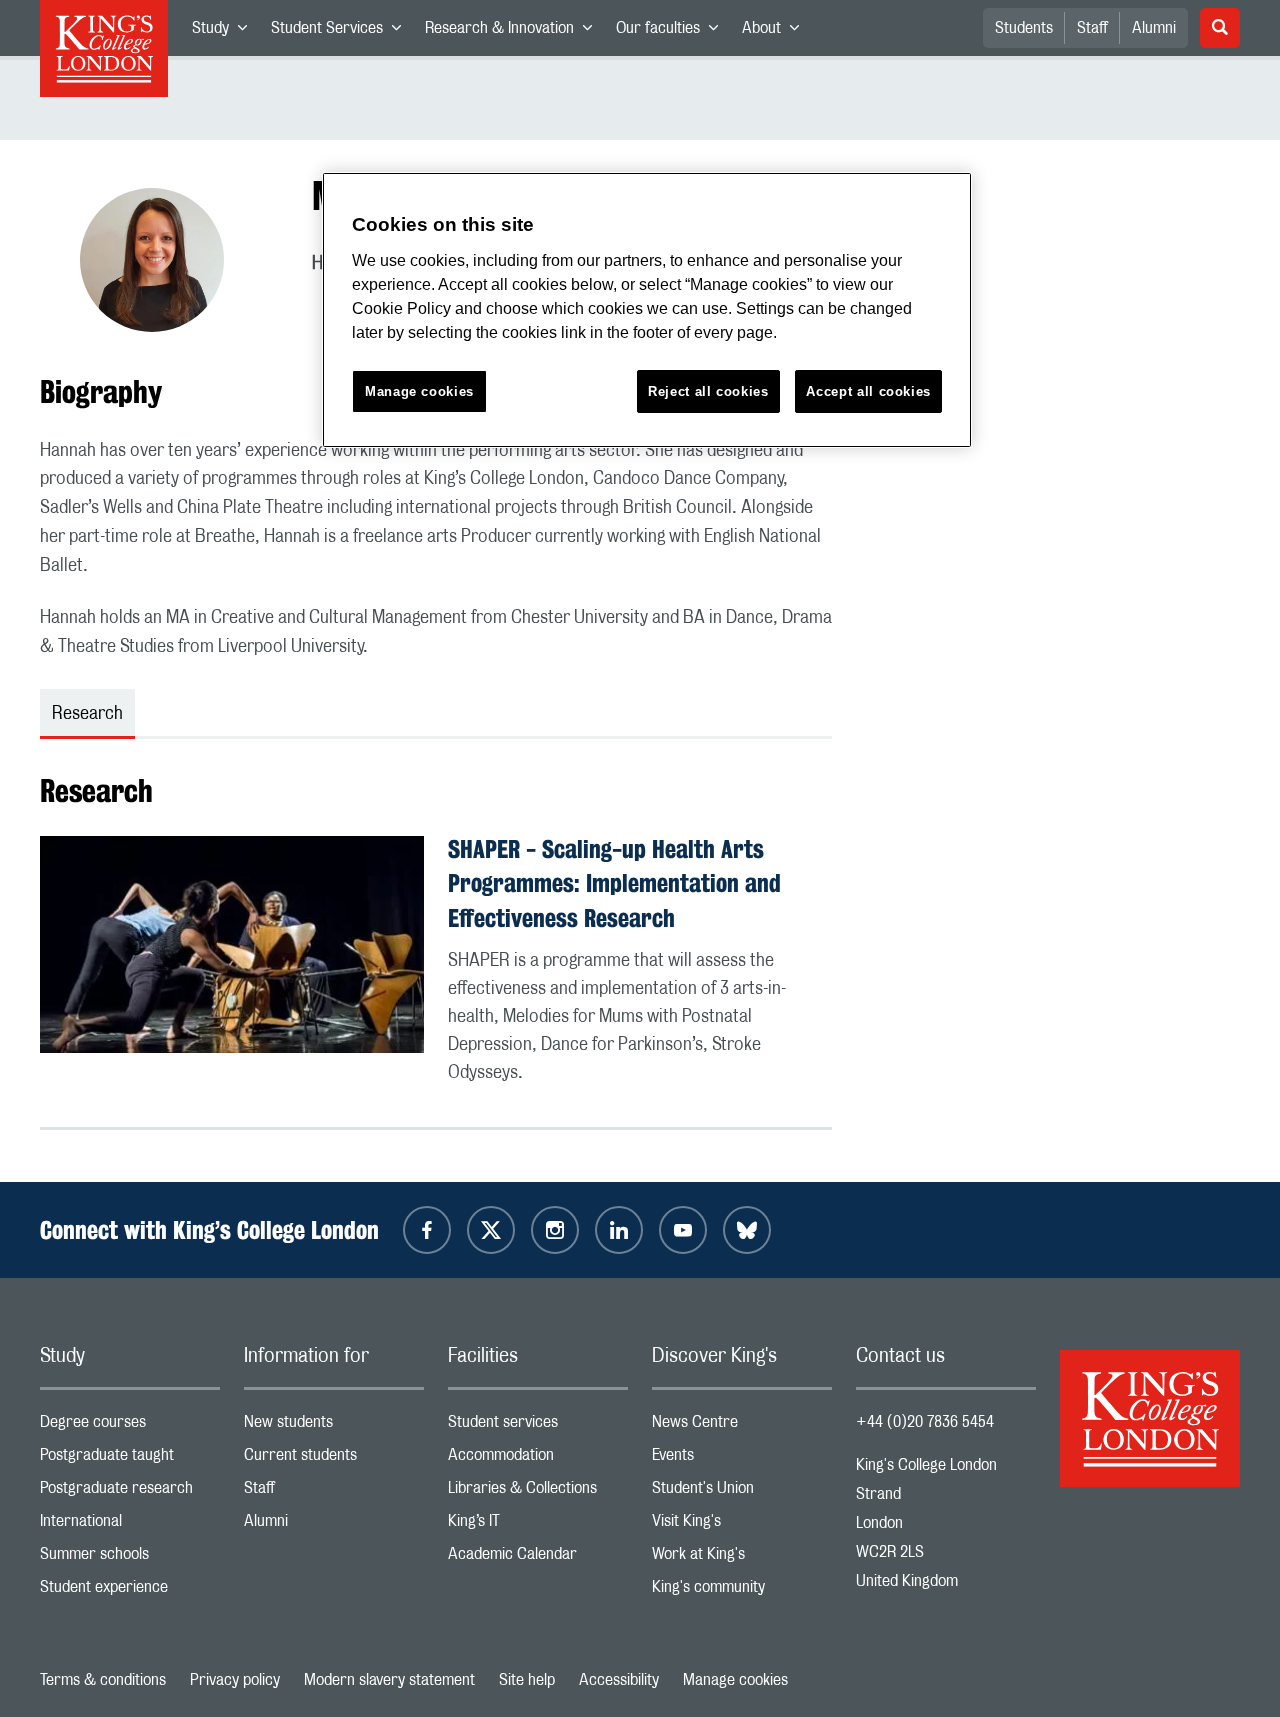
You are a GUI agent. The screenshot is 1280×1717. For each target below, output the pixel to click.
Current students (334, 1459)
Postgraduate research (130, 1492)
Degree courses (130, 1426)
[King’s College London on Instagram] (555, 1230)
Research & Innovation (514, 32)
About (776, 32)
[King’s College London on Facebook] (427, 1230)
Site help (527, 1680)
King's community (742, 1591)
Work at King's (742, 1558)
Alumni (1154, 28)
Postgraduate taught (130, 1459)
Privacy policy (235, 1680)
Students (1024, 28)
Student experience (130, 1591)
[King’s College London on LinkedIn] (619, 1230)
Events (742, 1459)
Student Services (342, 32)
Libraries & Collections (538, 1492)
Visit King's (742, 1525)
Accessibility (619, 1680)
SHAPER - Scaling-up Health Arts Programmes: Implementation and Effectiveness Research (614, 884)
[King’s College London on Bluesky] (747, 1230)
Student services (538, 1426)
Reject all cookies (708, 391)
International (130, 1525)
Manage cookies (735, 1680)
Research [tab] (87, 714)
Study (225, 32)
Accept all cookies (868, 391)
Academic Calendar (538, 1558)
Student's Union (742, 1492)
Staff (1092, 28)
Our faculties (673, 32)
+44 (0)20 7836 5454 (925, 1422)
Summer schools (130, 1558)
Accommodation (538, 1459)
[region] (647, 310)
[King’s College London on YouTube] (683, 1230)
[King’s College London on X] (491, 1230)
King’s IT (538, 1525)
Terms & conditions (103, 1680)
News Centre (742, 1426)
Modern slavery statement (389, 1680)
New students (334, 1426)
